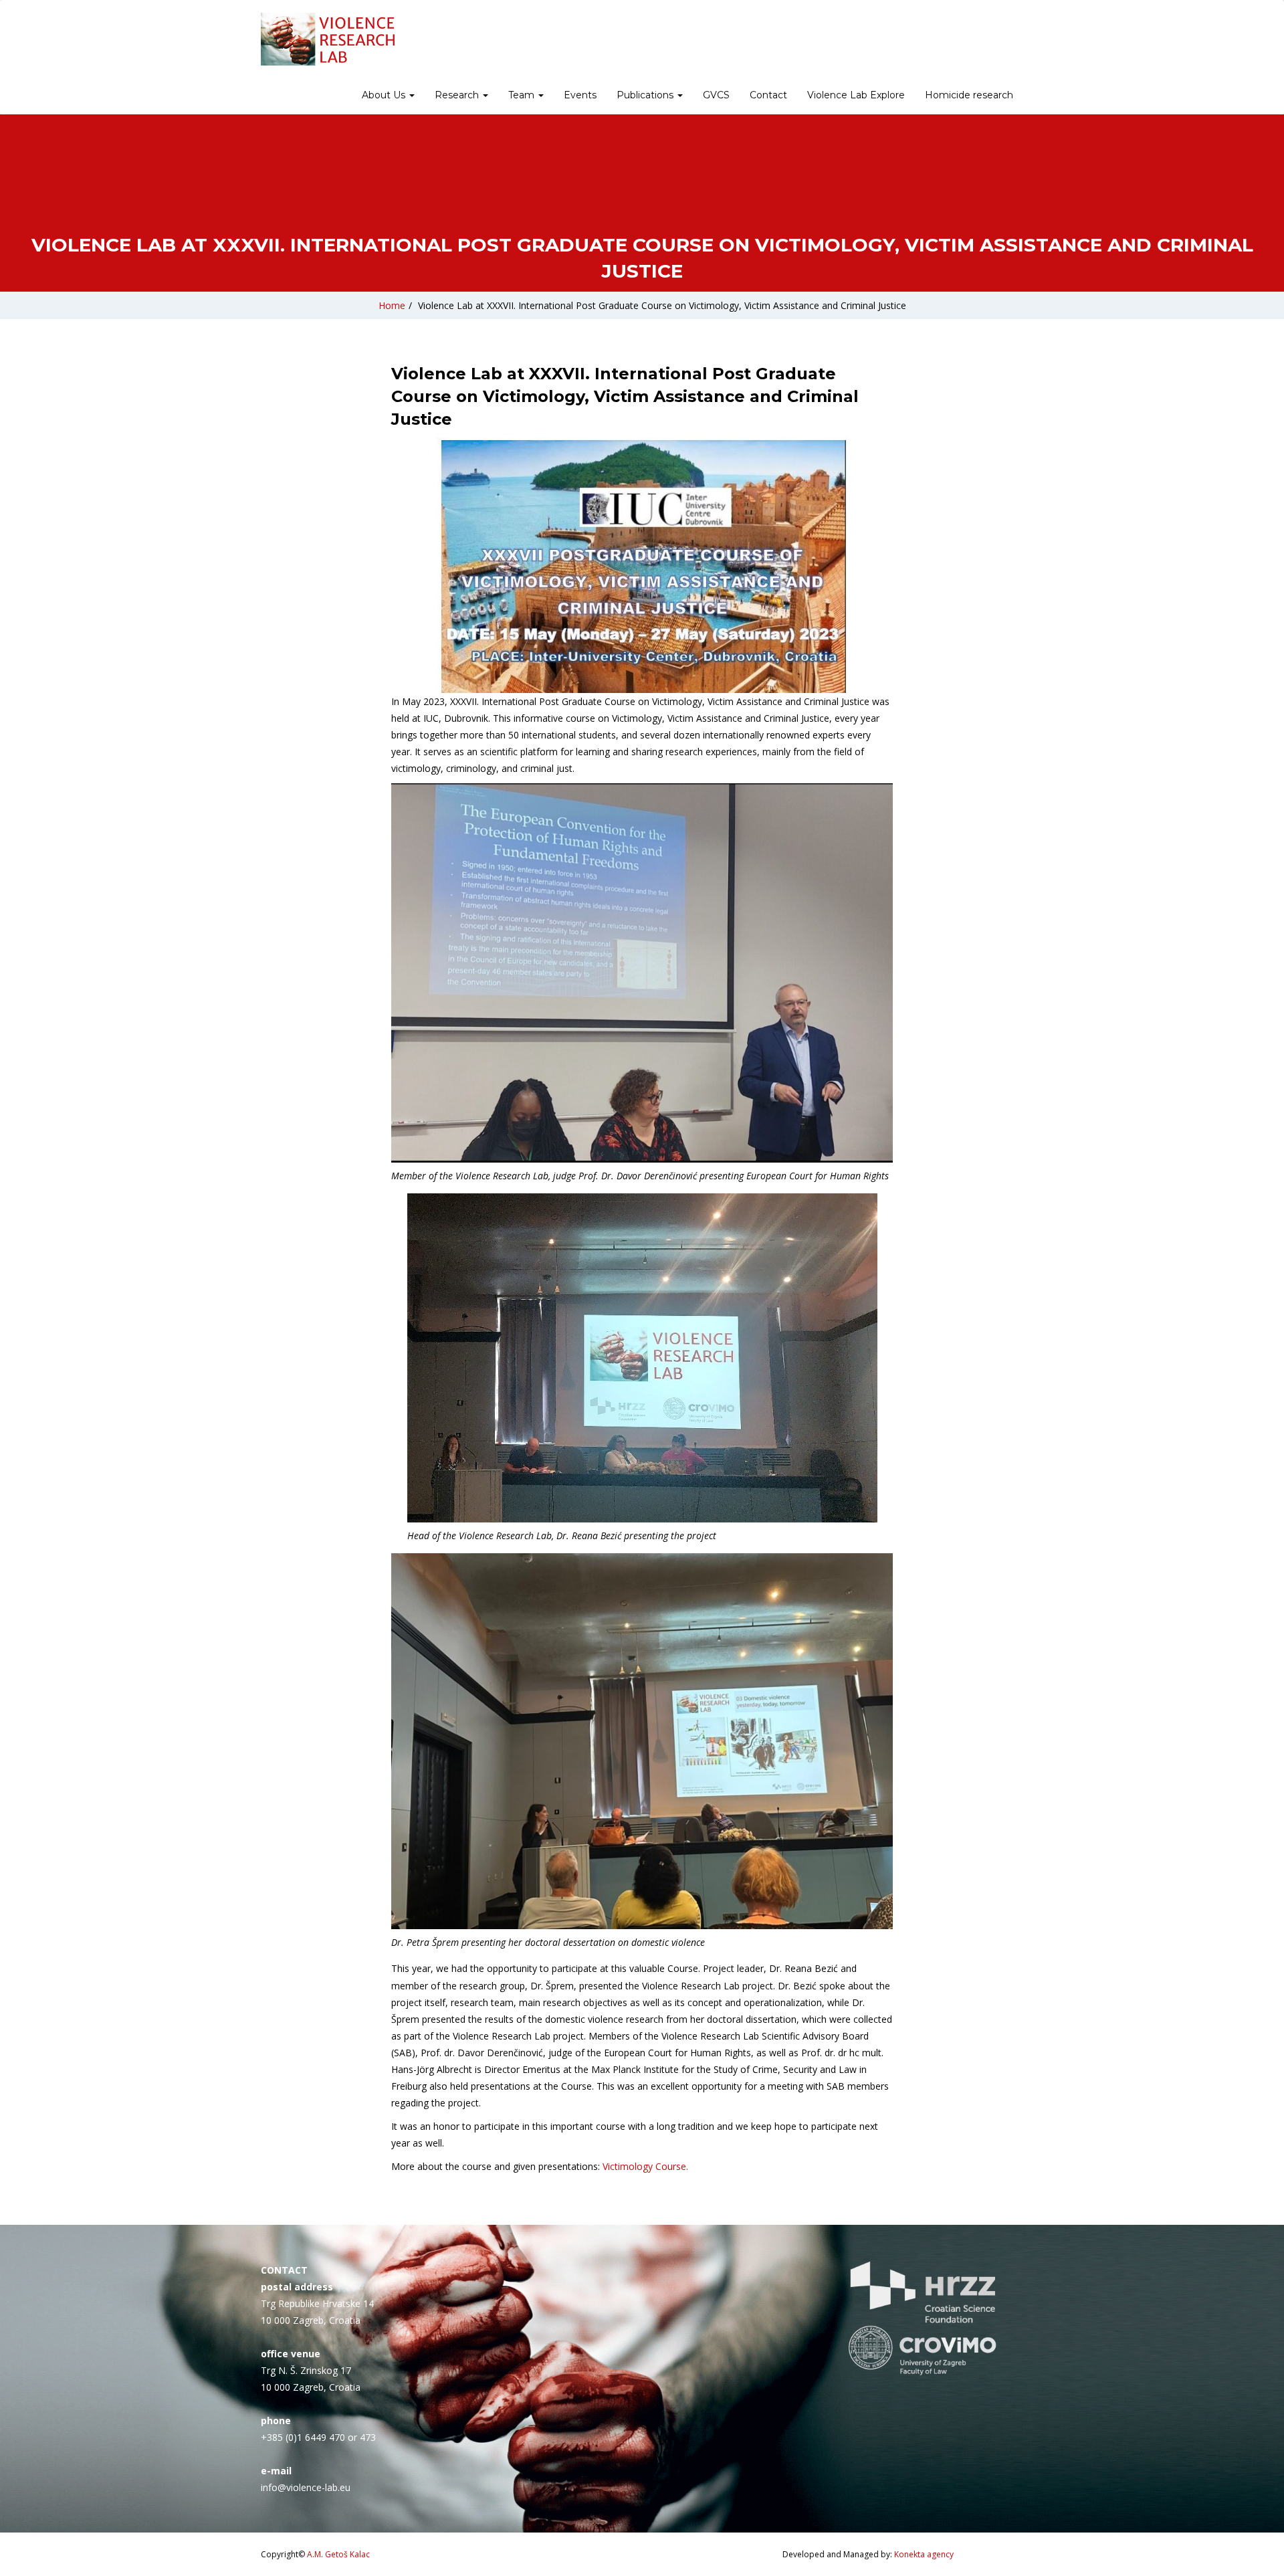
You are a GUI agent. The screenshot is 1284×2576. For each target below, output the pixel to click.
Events (580, 95)
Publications (646, 95)
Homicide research (969, 95)
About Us (385, 95)
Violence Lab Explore (856, 95)
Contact (768, 95)
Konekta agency (924, 2554)
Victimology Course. (645, 2166)
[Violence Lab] (328, 39)
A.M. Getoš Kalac (338, 2554)
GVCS (716, 95)
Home (392, 305)
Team (523, 95)
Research (458, 95)
